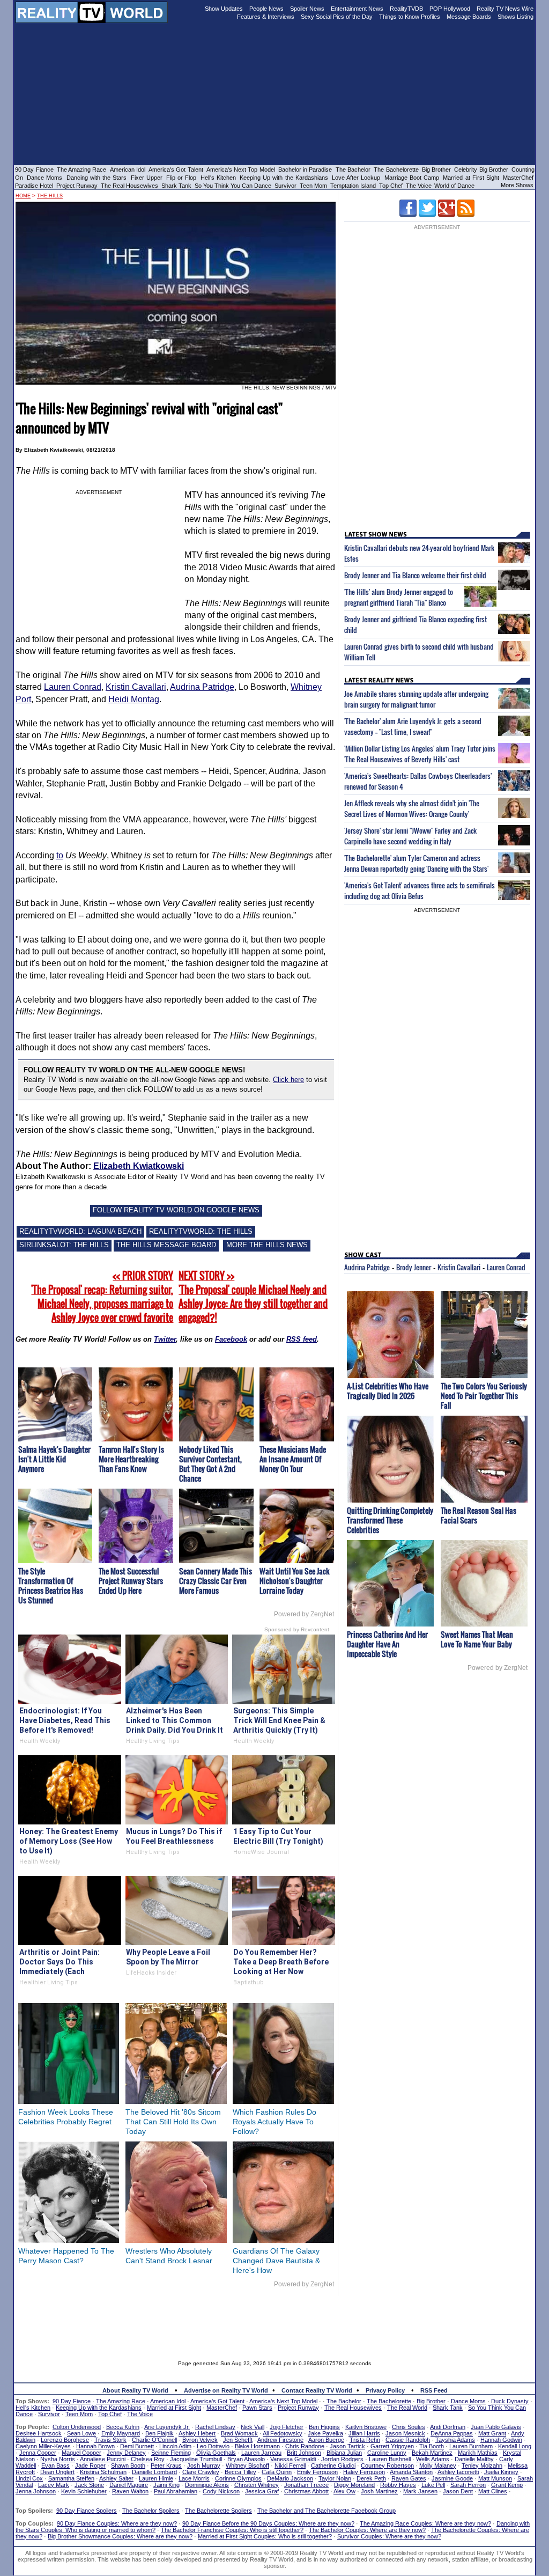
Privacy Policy (385, 2390)
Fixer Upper (147, 178)
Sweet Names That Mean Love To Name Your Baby (477, 1639)
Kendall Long (515, 2446)
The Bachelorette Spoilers (218, 2511)
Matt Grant (492, 2433)
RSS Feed (434, 2390)
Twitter (165, 1339)
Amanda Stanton (411, 2472)
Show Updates (224, 9)
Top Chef (391, 186)
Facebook (231, 1339)
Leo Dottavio (213, 2446)
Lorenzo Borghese (65, 2440)
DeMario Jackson (290, 2478)
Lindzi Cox (29, 2478)
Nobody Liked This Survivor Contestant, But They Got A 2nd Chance (210, 1464)
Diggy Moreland (354, 2485)
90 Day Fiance (34, 170)
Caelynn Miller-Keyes (43, 2446)
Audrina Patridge (202, 687)
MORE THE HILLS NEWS (267, 1245)
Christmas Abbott (306, 2491)
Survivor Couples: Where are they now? (389, 2536)
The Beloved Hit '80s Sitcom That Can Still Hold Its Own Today (173, 2122)
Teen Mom (313, 186)
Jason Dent (458, 2491)
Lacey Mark (54, 2485)
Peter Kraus (166, 2465)
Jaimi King (166, 2485)
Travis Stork (110, 2440)
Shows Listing (515, 17)
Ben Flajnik (159, 2433)
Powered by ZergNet (304, 1614)
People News (266, 9)
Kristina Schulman (103, 2472)
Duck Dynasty (510, 2401)
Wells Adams (433, 2459)
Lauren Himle (156, 2478)
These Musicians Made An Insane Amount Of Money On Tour (293, 1459)
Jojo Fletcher (287, 2427)
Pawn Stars (257, 2408)
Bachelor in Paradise (305, 170)
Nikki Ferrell (290, 2465)
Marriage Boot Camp (412, 178)
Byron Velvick (200, 2440)
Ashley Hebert (197, 2433)
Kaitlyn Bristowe (366, 2427)
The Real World (407, 2408)
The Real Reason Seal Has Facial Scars (478, 1515)
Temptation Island (353, 186)
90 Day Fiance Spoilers (87, 2511)
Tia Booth (432, 2446)
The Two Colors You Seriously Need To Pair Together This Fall (484, 1396)
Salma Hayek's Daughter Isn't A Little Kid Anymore (54, 1459)
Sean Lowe (81, 2433)
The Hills (50, 196)
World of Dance (454, 186)
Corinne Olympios (238, 2478)
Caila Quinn (277, 2472)
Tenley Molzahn (482, 2465)
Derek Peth (371, 2478)
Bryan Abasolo (246, 2459)
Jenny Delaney (126, 2453)
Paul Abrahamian (176, 2491)
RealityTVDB (406, 9)
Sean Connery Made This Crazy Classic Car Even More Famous (216, 1581)
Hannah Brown (95, 2446)
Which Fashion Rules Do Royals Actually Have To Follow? (274, 2122)
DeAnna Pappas (452, 2433)
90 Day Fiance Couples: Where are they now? (117, 2523)
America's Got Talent (176, 170)
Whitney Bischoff (247, 2465)
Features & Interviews (266, 17)
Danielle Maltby (474, 2459)
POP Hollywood (450, 9)
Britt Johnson (304, 2453)
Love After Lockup (356, 178)
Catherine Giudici (333, 2465)
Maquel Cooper (81, 2453)
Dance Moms (44, 178)
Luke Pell (433, 2485)
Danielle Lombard (154, 2472)
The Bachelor (353, 170)
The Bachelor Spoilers (151, 2511)
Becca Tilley (240, 2472)
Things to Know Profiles (410, 17)
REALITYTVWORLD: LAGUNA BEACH (80, 1231)
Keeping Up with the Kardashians (284, 178)
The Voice (420, 186)
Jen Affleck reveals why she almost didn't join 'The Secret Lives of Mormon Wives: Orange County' (412, 808)
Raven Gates (409, 2478)
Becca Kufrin (123, 2427)
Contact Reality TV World (317, 2390)
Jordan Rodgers (342, 2459)
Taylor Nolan (335, 2478)
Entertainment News (357, 9)
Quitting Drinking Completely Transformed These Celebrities (390, 1520)
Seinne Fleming (171, 2453)
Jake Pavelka (325, 2433)
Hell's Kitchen (218, 178)
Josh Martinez (379, 2491)
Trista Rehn (365, 2440)
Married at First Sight (471, 178)
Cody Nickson (221, 2491)
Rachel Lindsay (215, 2427)
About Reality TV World (135, 2390)
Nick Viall (253, 2427)
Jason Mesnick (405, 2433)
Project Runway (77, 186)
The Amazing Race (82, 170)
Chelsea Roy (148, 2459)
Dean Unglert (57, 2472)
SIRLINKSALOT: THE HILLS (64, 1245)
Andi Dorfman (448, 2427)
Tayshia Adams (455, 2440)
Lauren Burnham (471, 2446)
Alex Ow (344, 2491)
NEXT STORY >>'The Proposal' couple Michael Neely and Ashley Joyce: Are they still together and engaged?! (253, 1297)
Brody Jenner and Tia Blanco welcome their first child (415, 575)
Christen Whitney (257, 2485)
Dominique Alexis (207, 2485)
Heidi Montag (134, 699)
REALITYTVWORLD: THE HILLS (201, 1231)
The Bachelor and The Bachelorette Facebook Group (327, 2511)
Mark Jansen (420, 2491)
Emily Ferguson (317, 2472)
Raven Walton (130, 2491)
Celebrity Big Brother (481, 170)
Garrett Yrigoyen (392, 2446)
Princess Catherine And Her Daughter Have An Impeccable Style (387, 1644)
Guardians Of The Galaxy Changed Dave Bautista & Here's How (276, 2261)
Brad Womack (239, 2433)
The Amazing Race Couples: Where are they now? (425, 2523)
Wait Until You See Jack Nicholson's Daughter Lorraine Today (295, 1581)
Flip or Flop (181, 178)
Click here (288, 1080)
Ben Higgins (324, 2427)
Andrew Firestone (280, 2440)
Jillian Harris (364, 2433)
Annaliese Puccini (103, 2459)
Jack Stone (89, 2485)
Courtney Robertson (387, 2465)
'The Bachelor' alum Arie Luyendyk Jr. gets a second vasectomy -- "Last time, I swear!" (413, 726)
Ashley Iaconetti (458, 2472)
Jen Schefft (238, 2440)
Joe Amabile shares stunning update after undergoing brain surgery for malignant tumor (416, 699)
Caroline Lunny (387, 2453)
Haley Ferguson (364, 2472)
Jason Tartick (347, 2446)
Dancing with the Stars (97, 178)
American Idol (128, 170)
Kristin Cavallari (136, 687)
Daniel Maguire (129, 2485)
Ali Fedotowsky (283, 2433)
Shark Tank (176, 186)
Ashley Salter (116, 2478)
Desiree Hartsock (39, 2433)
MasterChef (518, 178)
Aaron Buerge (326, 2440)
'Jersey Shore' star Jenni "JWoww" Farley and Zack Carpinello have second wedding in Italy (410, 836)
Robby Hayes (398, 2485)
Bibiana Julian (344, 2453)
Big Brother (436, 170)
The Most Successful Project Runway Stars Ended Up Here (131, 1581)
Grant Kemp (507, 2485)
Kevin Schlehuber (84, 2491)
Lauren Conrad (73, 687)
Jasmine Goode (452, 2478)
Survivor (285, 186)
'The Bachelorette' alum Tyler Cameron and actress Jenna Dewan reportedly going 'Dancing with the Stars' (416, 863)
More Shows (517, 185)
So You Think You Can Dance (233, 186)
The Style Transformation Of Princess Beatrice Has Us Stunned (51, 1585)
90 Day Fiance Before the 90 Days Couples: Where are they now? (268, 2523)
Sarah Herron (468, 2485)
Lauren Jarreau (261, 2453)
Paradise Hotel (34, 186)
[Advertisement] (274, 2320)
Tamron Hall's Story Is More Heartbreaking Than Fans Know (131, 1459)
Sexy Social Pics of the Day (337, 17)
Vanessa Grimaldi (293, 2459)
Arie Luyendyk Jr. (167, 2427)
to (60, 855)
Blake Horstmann (257, 2446)
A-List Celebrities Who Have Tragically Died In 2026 (388, 1391)
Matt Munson (495, 2478)
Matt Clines (493, 2491)
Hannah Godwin (501, 2440)
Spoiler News (307, 9)
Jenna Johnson (36, 2491)
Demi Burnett (137, 2446)
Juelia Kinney (501, 2472)
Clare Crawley (201, 2472)
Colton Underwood (77, 2427)
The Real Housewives (129, 186)
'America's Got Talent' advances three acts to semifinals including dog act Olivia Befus (420, 890)
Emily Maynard (121, 2433)
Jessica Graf (262, 2491)
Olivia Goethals (216, 2453)
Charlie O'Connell (154, 2440)
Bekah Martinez (432, 2453)
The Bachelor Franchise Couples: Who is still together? (232, 2530)
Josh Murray (204, 2465)
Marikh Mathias (478, 2453)
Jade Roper (90, 2465)
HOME (23, 196)
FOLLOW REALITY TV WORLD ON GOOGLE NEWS (176, 1210)
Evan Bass (55, 2465)
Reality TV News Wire (505, 9)
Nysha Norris (58, 2459)
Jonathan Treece (306, 2485)
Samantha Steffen (71, 2478)
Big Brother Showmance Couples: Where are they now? (120, 2536)
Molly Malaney (438, 2465)
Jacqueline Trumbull (196, 2459)
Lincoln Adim (175, 2446)
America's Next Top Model (241, 170)
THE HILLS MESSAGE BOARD (166, 1245)
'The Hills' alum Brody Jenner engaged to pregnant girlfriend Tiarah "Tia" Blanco (399, 597)
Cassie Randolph (408, 2440)
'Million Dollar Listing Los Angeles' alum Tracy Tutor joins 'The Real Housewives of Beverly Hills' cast (420, 754)
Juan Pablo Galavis (496, 2427)
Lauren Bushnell (390, 2459)
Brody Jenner (414, 1267)
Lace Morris (194, 2478)
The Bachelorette (396, 170)
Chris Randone (305, 2446)
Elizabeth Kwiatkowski (139, 1166)
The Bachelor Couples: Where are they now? (367, 2530)
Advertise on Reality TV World (226, 2390)
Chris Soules (409, 2427)
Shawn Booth (128, 2465)
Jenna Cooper (38, 2453)
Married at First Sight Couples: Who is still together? (265, 2536)
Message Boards (469, 17)
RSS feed (302, 1339)
